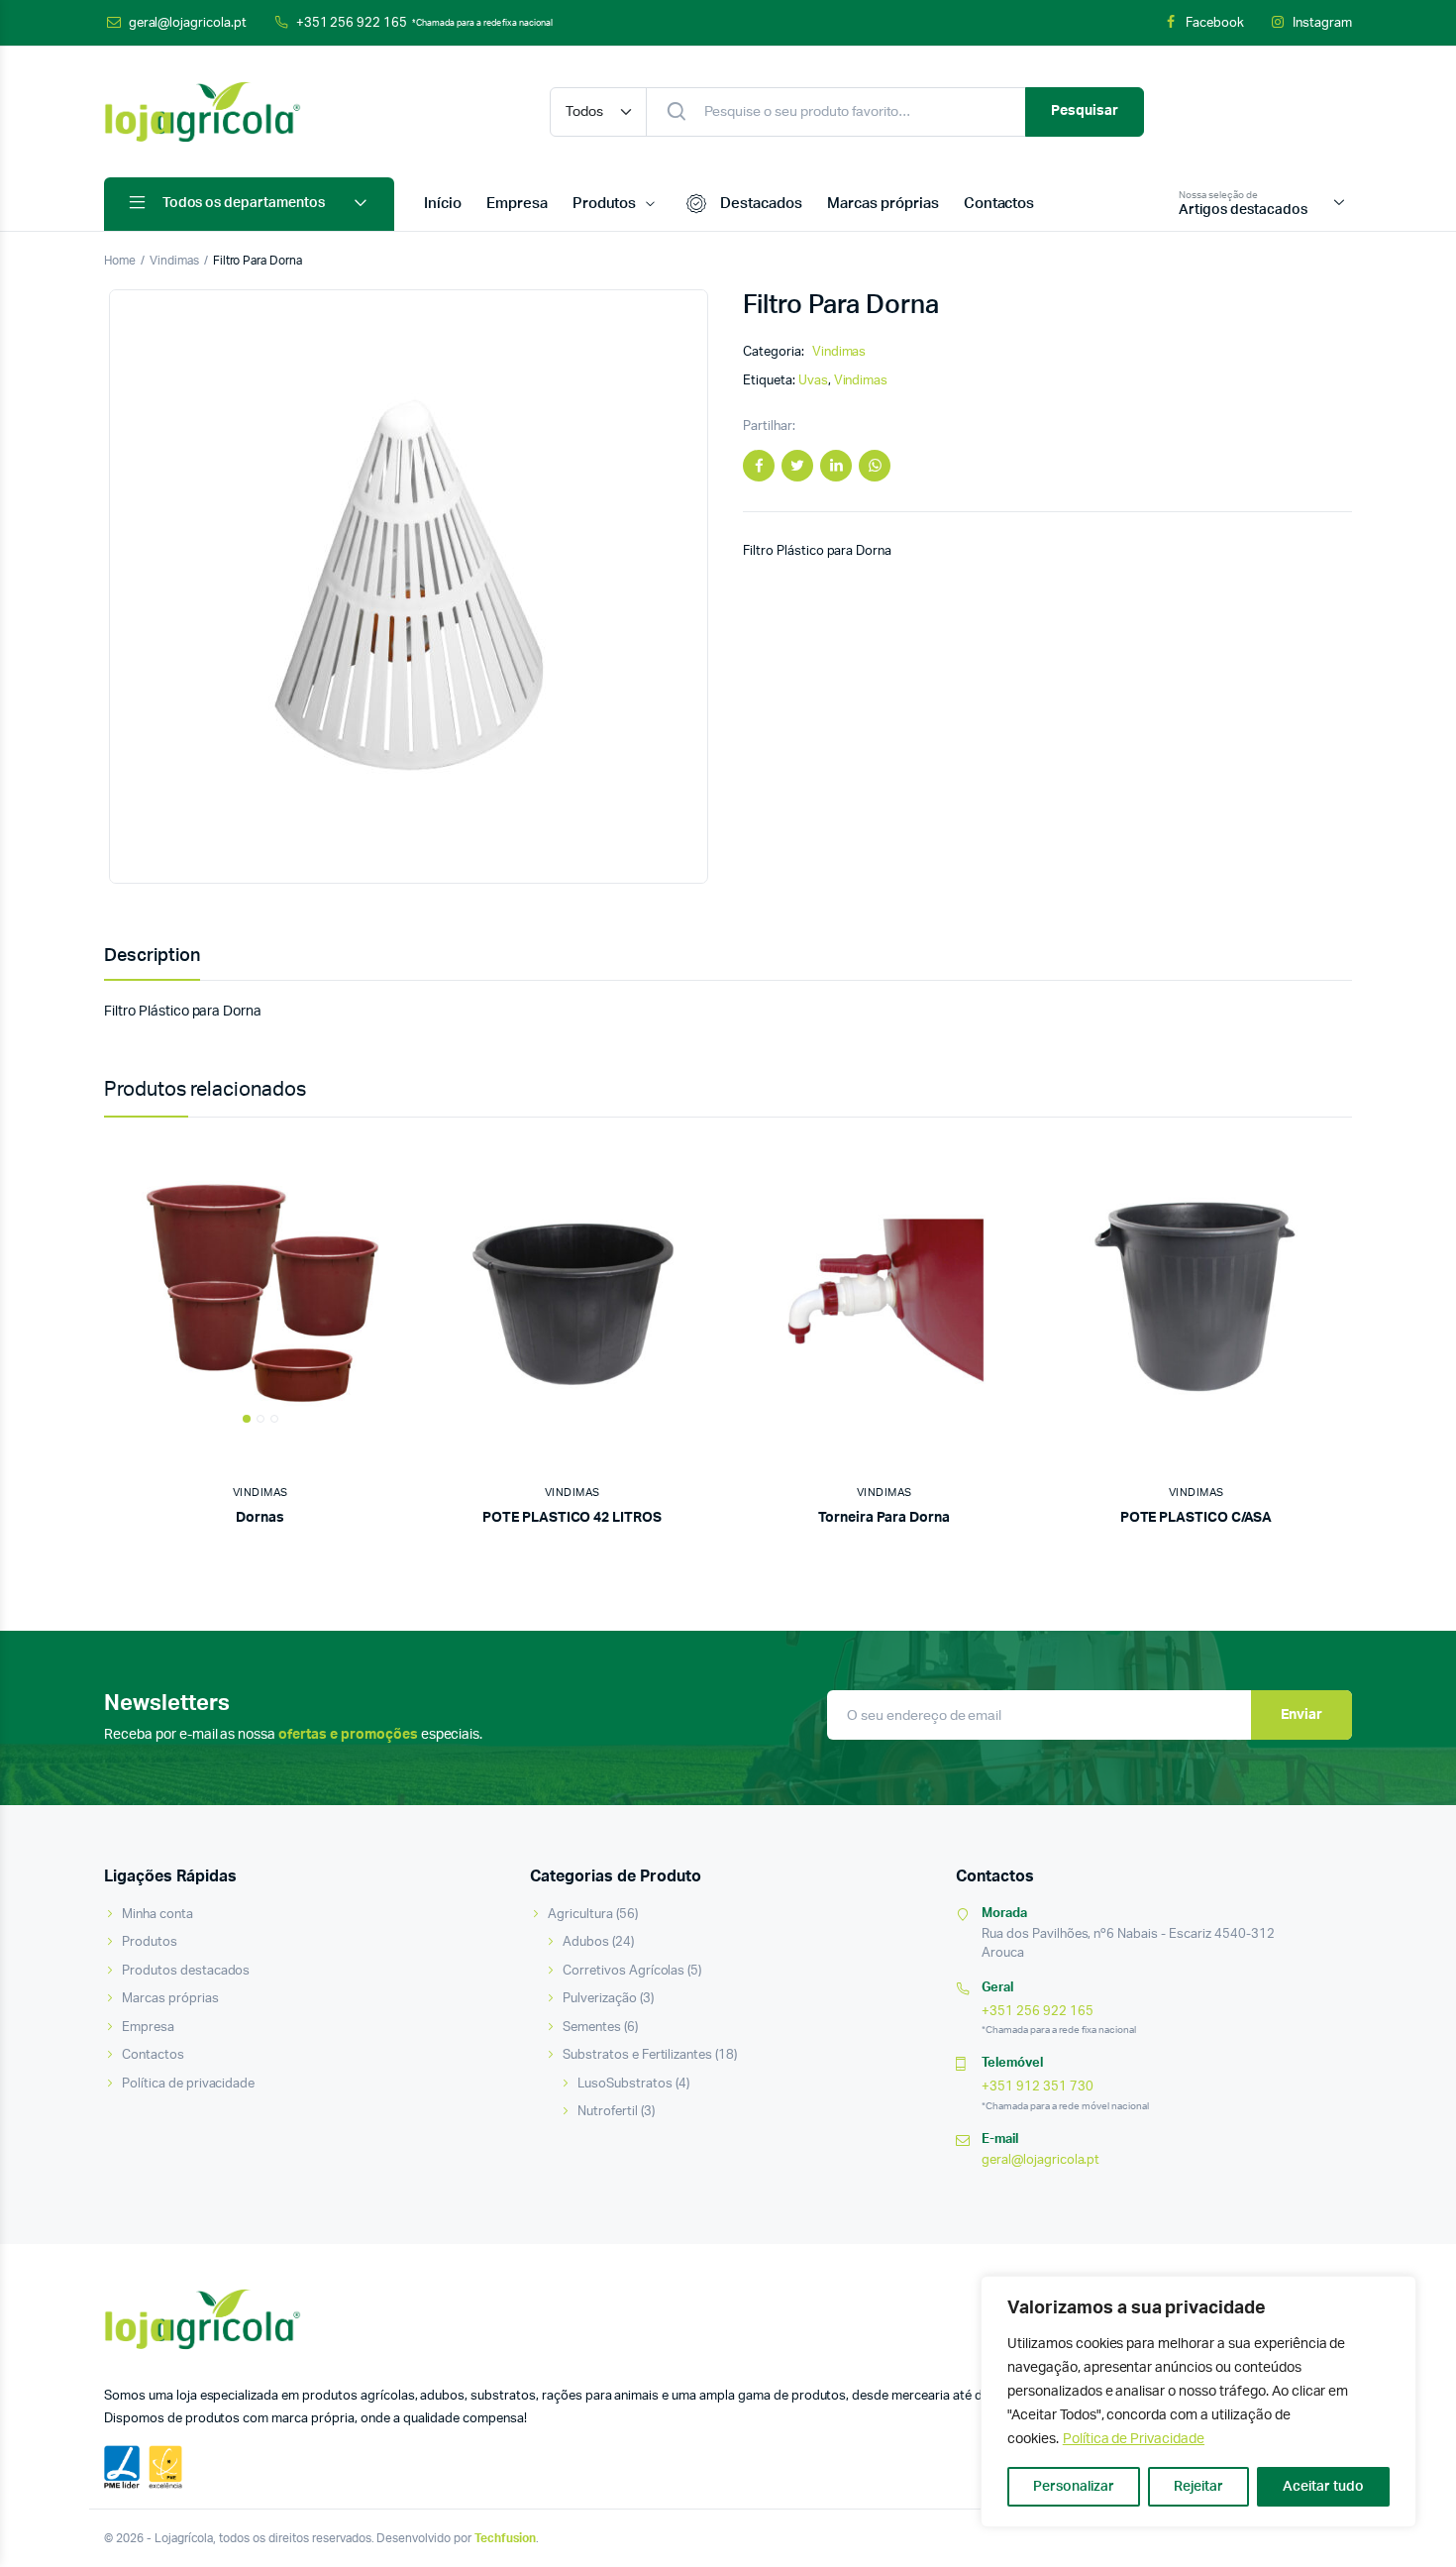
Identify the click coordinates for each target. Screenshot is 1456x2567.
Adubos (586, 1942)
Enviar (1301, 1715)
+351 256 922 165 (424, 23)
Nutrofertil (608, 2112)
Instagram (1322, 23)
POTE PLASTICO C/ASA (1196, 1518)
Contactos (999, 204)
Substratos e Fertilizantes (637, 2055)
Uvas (813, 381)
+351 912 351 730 (1038, 2087)
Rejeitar (1198, 2487)
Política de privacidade (188, 2084)
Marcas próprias (883, 204)
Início (443, 204)
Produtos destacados (186, 1971)
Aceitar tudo (1323, 2487)
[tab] (152, 957)
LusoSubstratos (625, 2084)
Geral (997, 1988)
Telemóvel (1012, 2063)
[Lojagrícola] (203, 112)
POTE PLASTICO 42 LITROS (572, 1518)
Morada (1004, 1914)
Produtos (605, 204)
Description (152, 956)
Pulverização (600, 1999)
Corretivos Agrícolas (624, 1971)
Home (120, 261)
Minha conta (157, 1915)
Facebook (1214, 23)
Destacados (761, 204)
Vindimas (174, 261)
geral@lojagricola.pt (188, 23)
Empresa (517, 204)
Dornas (260, 1518)
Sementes (592, 2028)
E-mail (1000, 2139)
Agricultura (580, 1915)
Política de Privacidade (1134, 2439)
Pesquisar (1085, 111)
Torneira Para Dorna (884, 1518)
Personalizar (1074, 2487)
